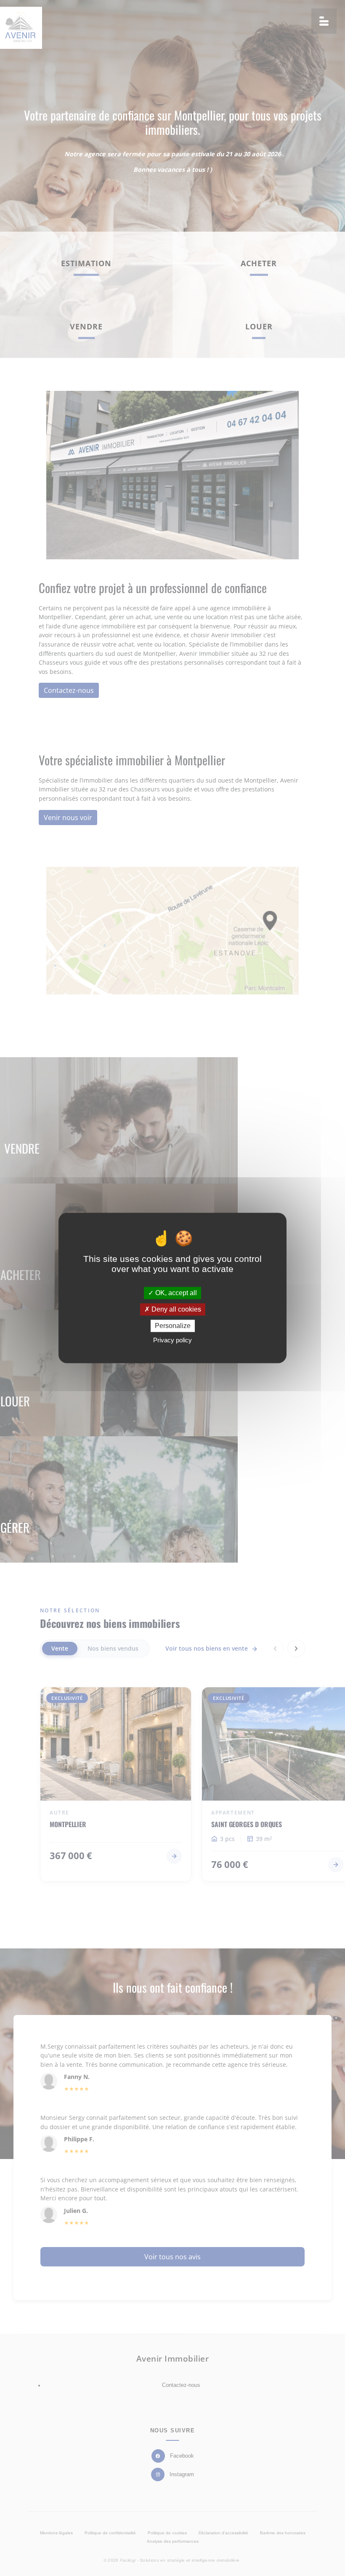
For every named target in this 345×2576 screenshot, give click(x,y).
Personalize (173, 1326)
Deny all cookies (175, 1309)
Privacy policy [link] (172, 1340)
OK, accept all (175, 1293)
